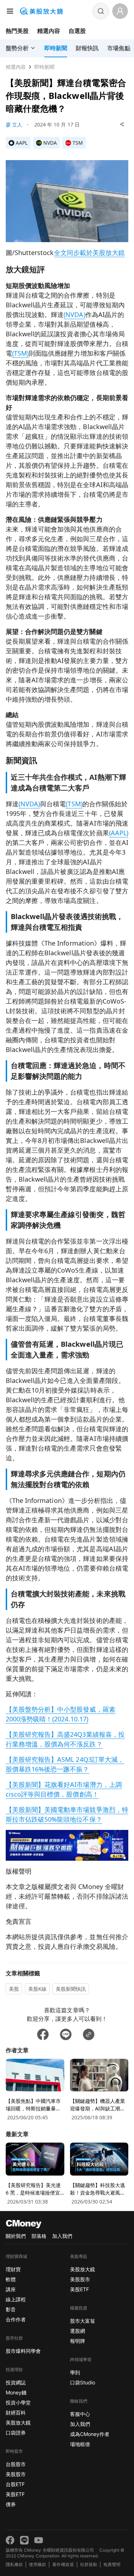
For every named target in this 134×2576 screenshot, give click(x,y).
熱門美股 (17, 31)
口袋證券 (16, 2433)
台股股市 (16, 2464)
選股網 (78, 2331)
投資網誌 (16, 2382)
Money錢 (16, 2392)
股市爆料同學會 (23, 2351)
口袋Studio (83, 2382)
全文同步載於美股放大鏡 (89, 253)
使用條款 (38, 2564)
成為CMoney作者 (90, 2434)
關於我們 (16, 2236)
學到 (75, 2372)
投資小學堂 (18, 2402)
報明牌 (78, 2341)
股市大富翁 (83, 2321)
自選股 (77, 31)
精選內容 (49, 31)
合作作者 (16, 2319)
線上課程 (16, 2299)
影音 (11, 2309)
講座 (11, 2289)
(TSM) (20, 353)
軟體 (11, 2279)
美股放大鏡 (18, 2423)
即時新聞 (44, 67)
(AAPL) (119, 833)
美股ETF (15, 2494)
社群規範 (89, 2564)
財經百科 (16, 2412)
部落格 (39, 2236)
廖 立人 (14, 124)
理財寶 (13, 2269)
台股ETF (15, 2484)
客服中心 (80, 2414)
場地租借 (80, 2444)
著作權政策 (63, 2564)
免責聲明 (112, 2564)
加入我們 (62, 2236)
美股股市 (16, 2474)
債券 (11, 2504)
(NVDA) (74, 314)
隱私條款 (14, 2564)
